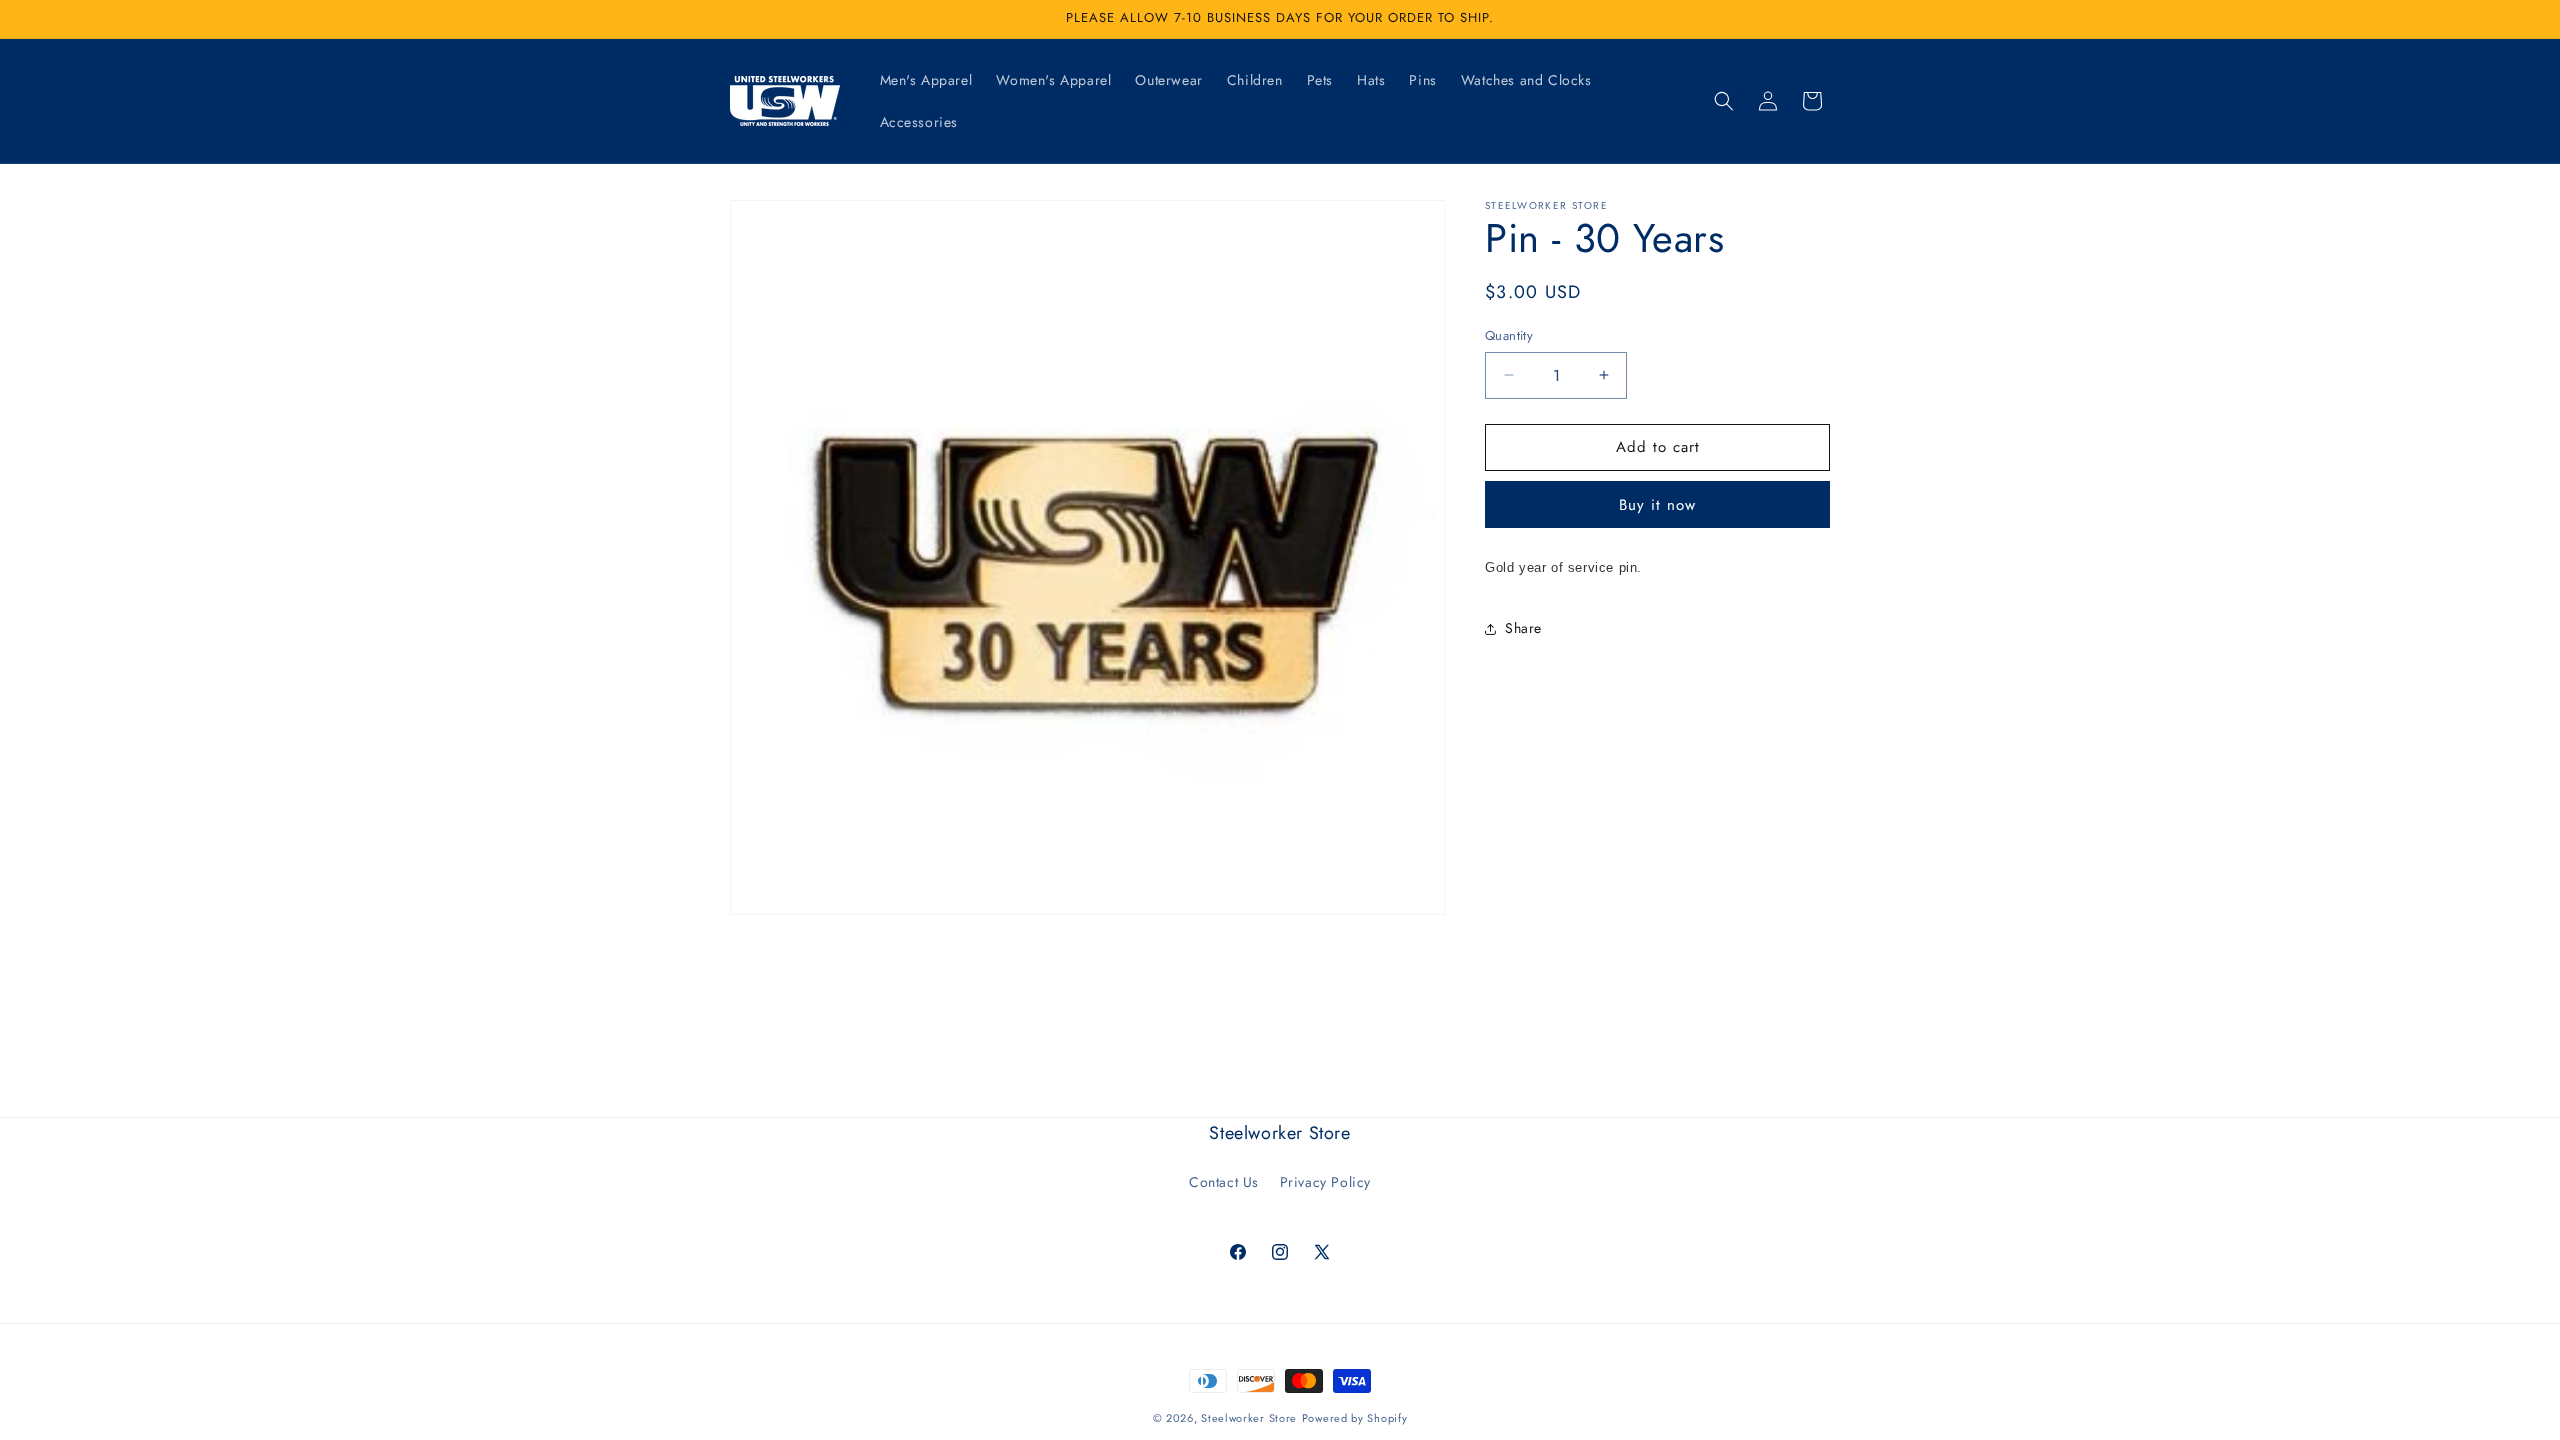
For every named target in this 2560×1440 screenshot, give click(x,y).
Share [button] (1523, 628)
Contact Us (1224, 1182)
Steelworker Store (1249, 1418)
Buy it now (1657, 505)
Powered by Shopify (1355, 1418)
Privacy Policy (1325, 1182)
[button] (1724, 101)
